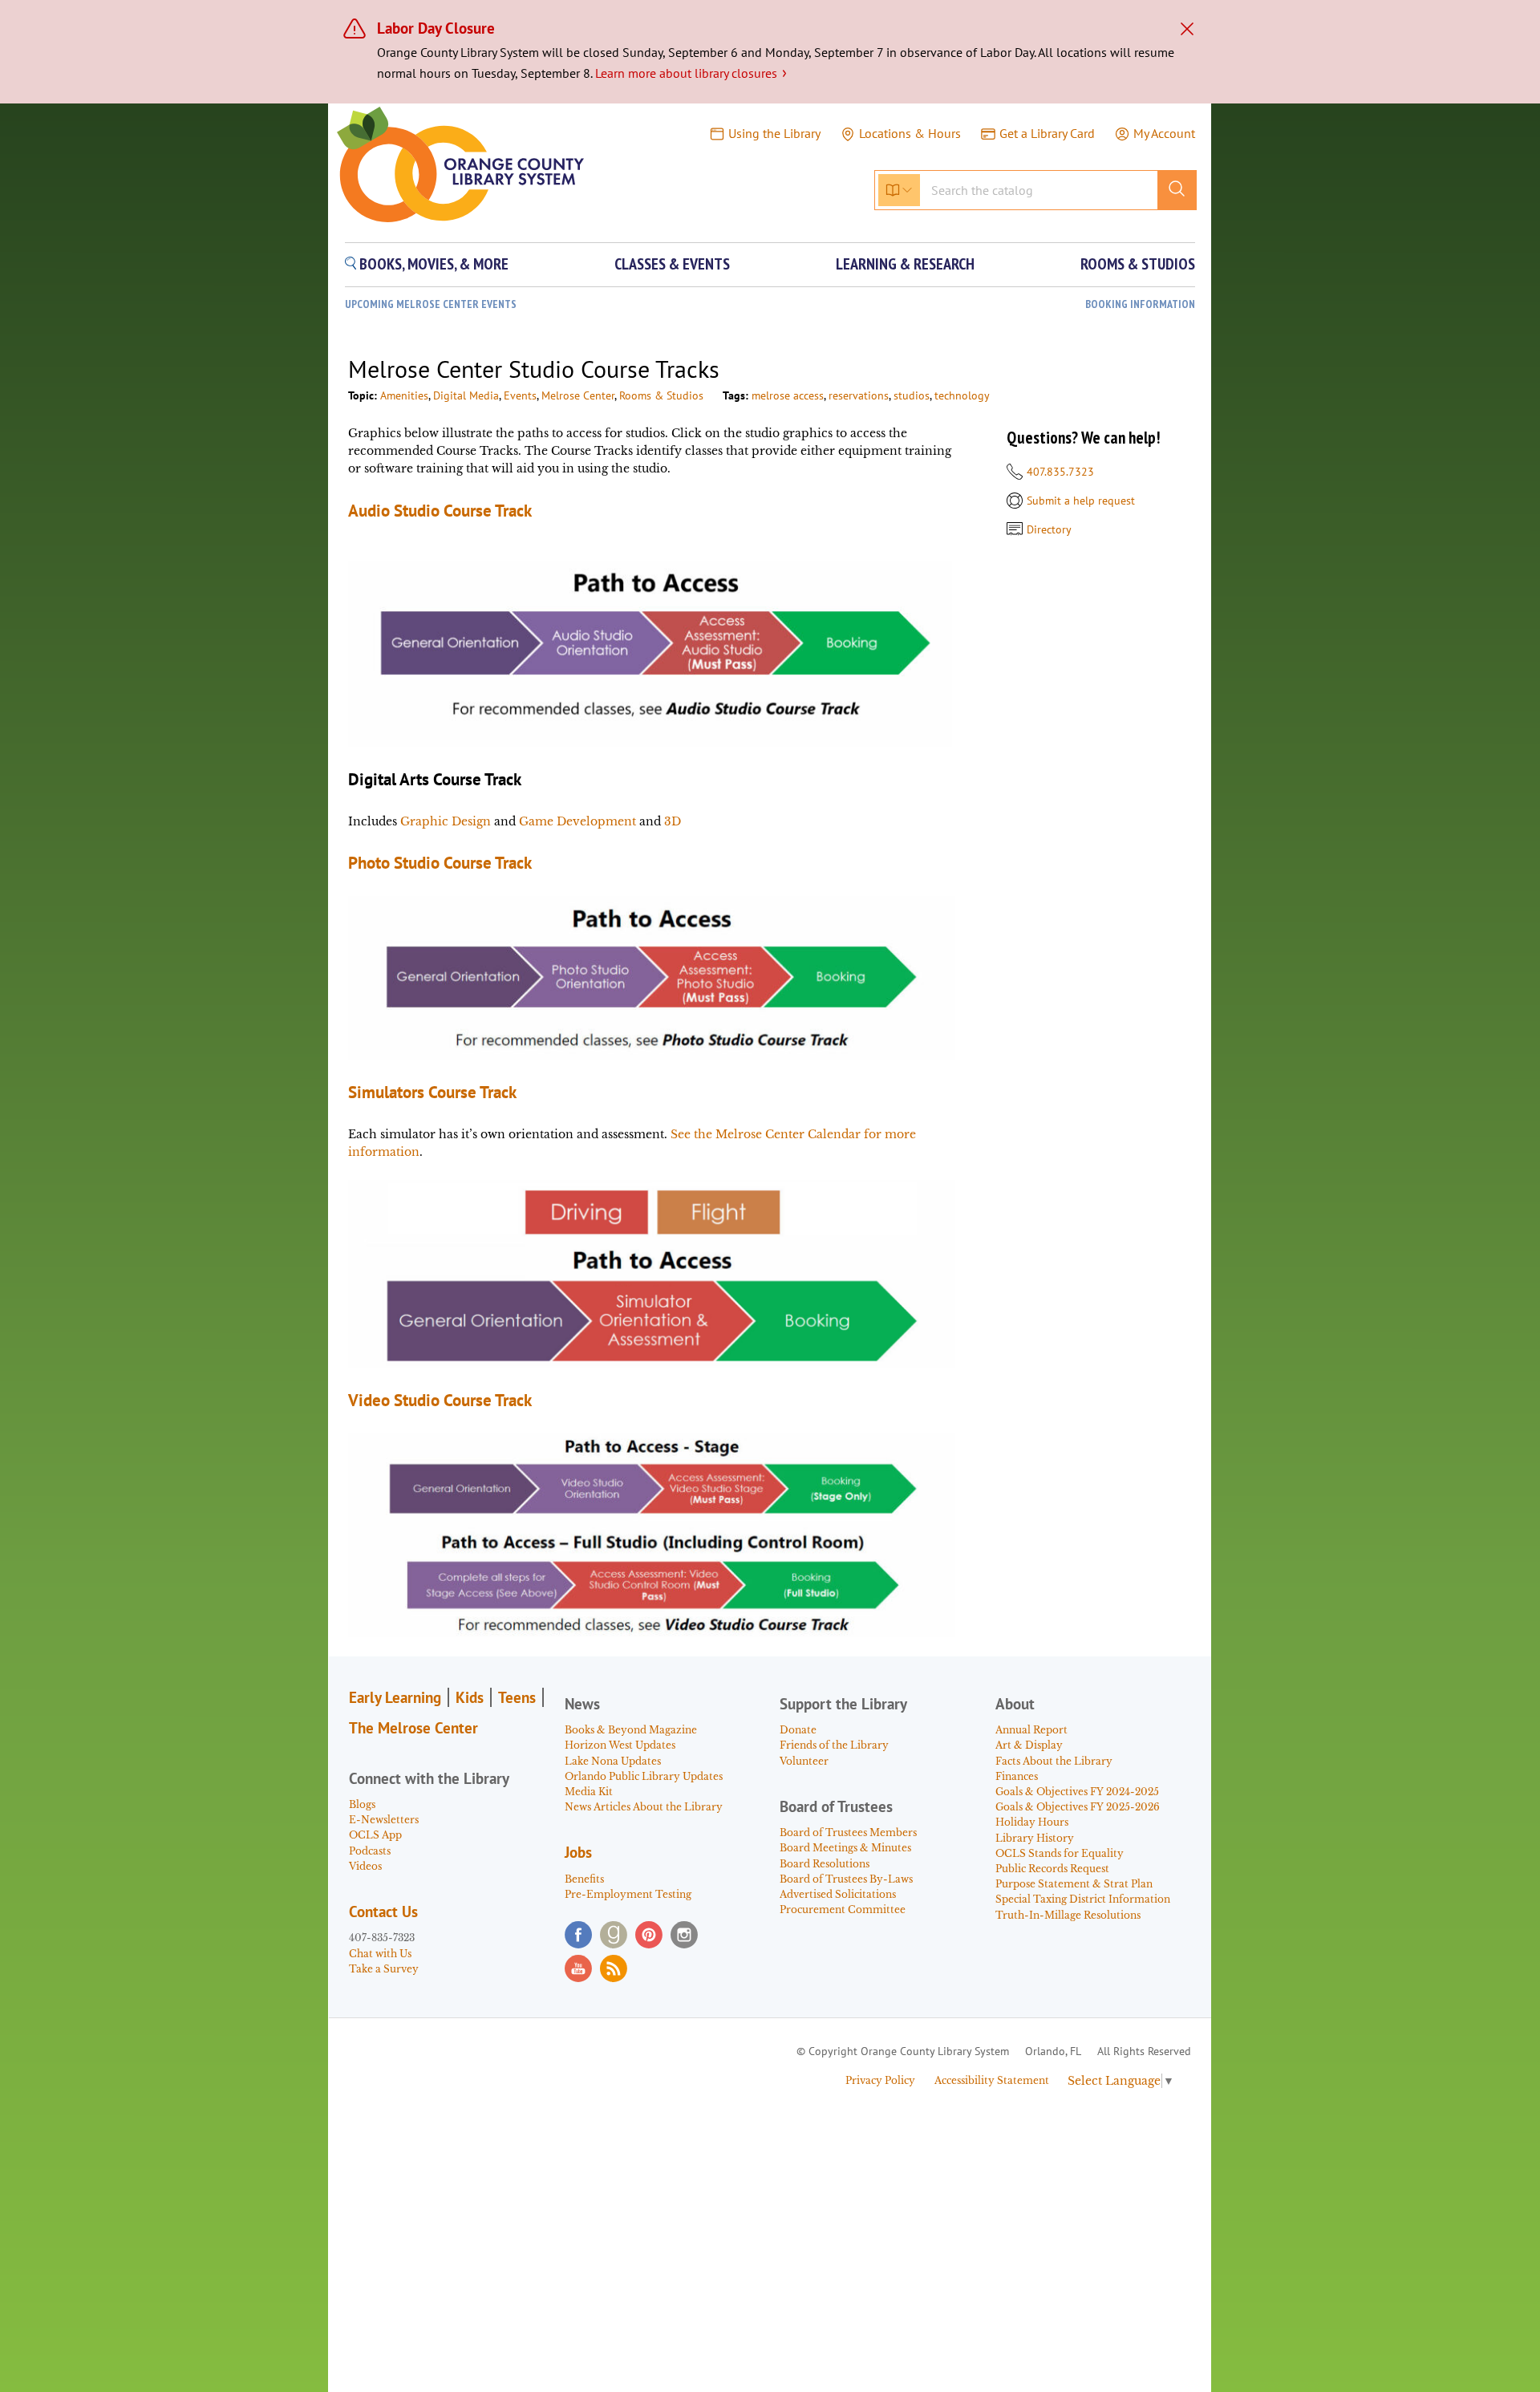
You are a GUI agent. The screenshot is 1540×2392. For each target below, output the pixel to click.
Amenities (404, 395)
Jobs (578, 1852)
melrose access (788, 395)
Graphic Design (446, 821)
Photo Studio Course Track (440, 863)
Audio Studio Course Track (440, 511)
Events (520, 395)
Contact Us (383, 1912)
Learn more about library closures (691, 73)
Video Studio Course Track (440, 1400)
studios (912, 395)
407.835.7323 (1060, 472)
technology (962, 395)
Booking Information (1140, 304)
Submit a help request (1081, 501)
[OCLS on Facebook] (578, 1935)
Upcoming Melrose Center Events (431, 304)
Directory (1049, 529)
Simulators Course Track (432, 1092)
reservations (859, 395)
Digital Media (466, 395)
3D (673, 821)
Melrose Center (578, 395)
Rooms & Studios (661, 395)
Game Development (577, 821)
